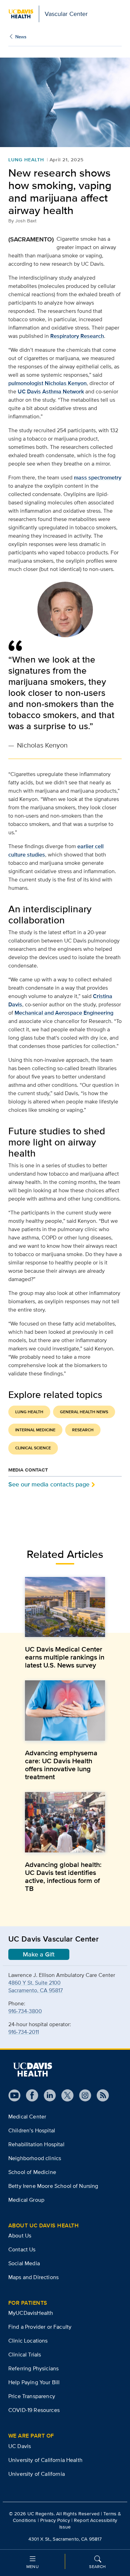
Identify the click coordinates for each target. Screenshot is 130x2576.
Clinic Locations (28, 2341)
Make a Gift (39, 1954)
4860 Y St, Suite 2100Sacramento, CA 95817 (36, 1986)
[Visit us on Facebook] (29, 2095)
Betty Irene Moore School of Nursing (53, 2186)
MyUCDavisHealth (31, 2313)
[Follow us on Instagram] (82, 2095)
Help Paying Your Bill (34, 2382)
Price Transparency (32, 2396)
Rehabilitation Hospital (36, 2144)
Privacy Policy (55, 2520)
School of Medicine (32, 2172)
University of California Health (45, 2460)
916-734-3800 (25, 2011)
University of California (37, 2474)
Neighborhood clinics (35, 2158)
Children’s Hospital (32, 2130)
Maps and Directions (33, 2277)
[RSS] (100, 2095)
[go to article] (65, 1607)
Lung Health (26, 160)
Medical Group (26, 2200)
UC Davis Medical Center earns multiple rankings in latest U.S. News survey (65, 1657)
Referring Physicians (33, 2368)
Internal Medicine (35, 1430)
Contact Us (22, 2249)
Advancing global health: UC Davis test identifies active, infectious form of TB (63, 1877)
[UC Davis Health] (33, 2070)
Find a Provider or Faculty (40, 2327)
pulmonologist (26, 383)
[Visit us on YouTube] (14, 2095)
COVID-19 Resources (34, 2410)
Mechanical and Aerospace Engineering (64, 1013)
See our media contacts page (49, 1484)
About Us (20, 2236)
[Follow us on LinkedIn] (47, 2095)
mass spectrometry (98, 477)
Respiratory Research (77, 336)
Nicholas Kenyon (66, 383)
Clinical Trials (25, 2355)
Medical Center (27, 2117)
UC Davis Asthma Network (51, 391)
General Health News (84, 1412)
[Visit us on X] (65, 2095)
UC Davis (20, 2446)
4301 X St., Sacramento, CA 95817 (65, 2539)
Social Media (24, 2263)
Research (83, 1430)
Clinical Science (33, 1448)
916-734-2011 (24, 2032)
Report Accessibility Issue (88, 2523)
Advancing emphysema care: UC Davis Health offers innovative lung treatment (61, 1765)
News (21, 37)
